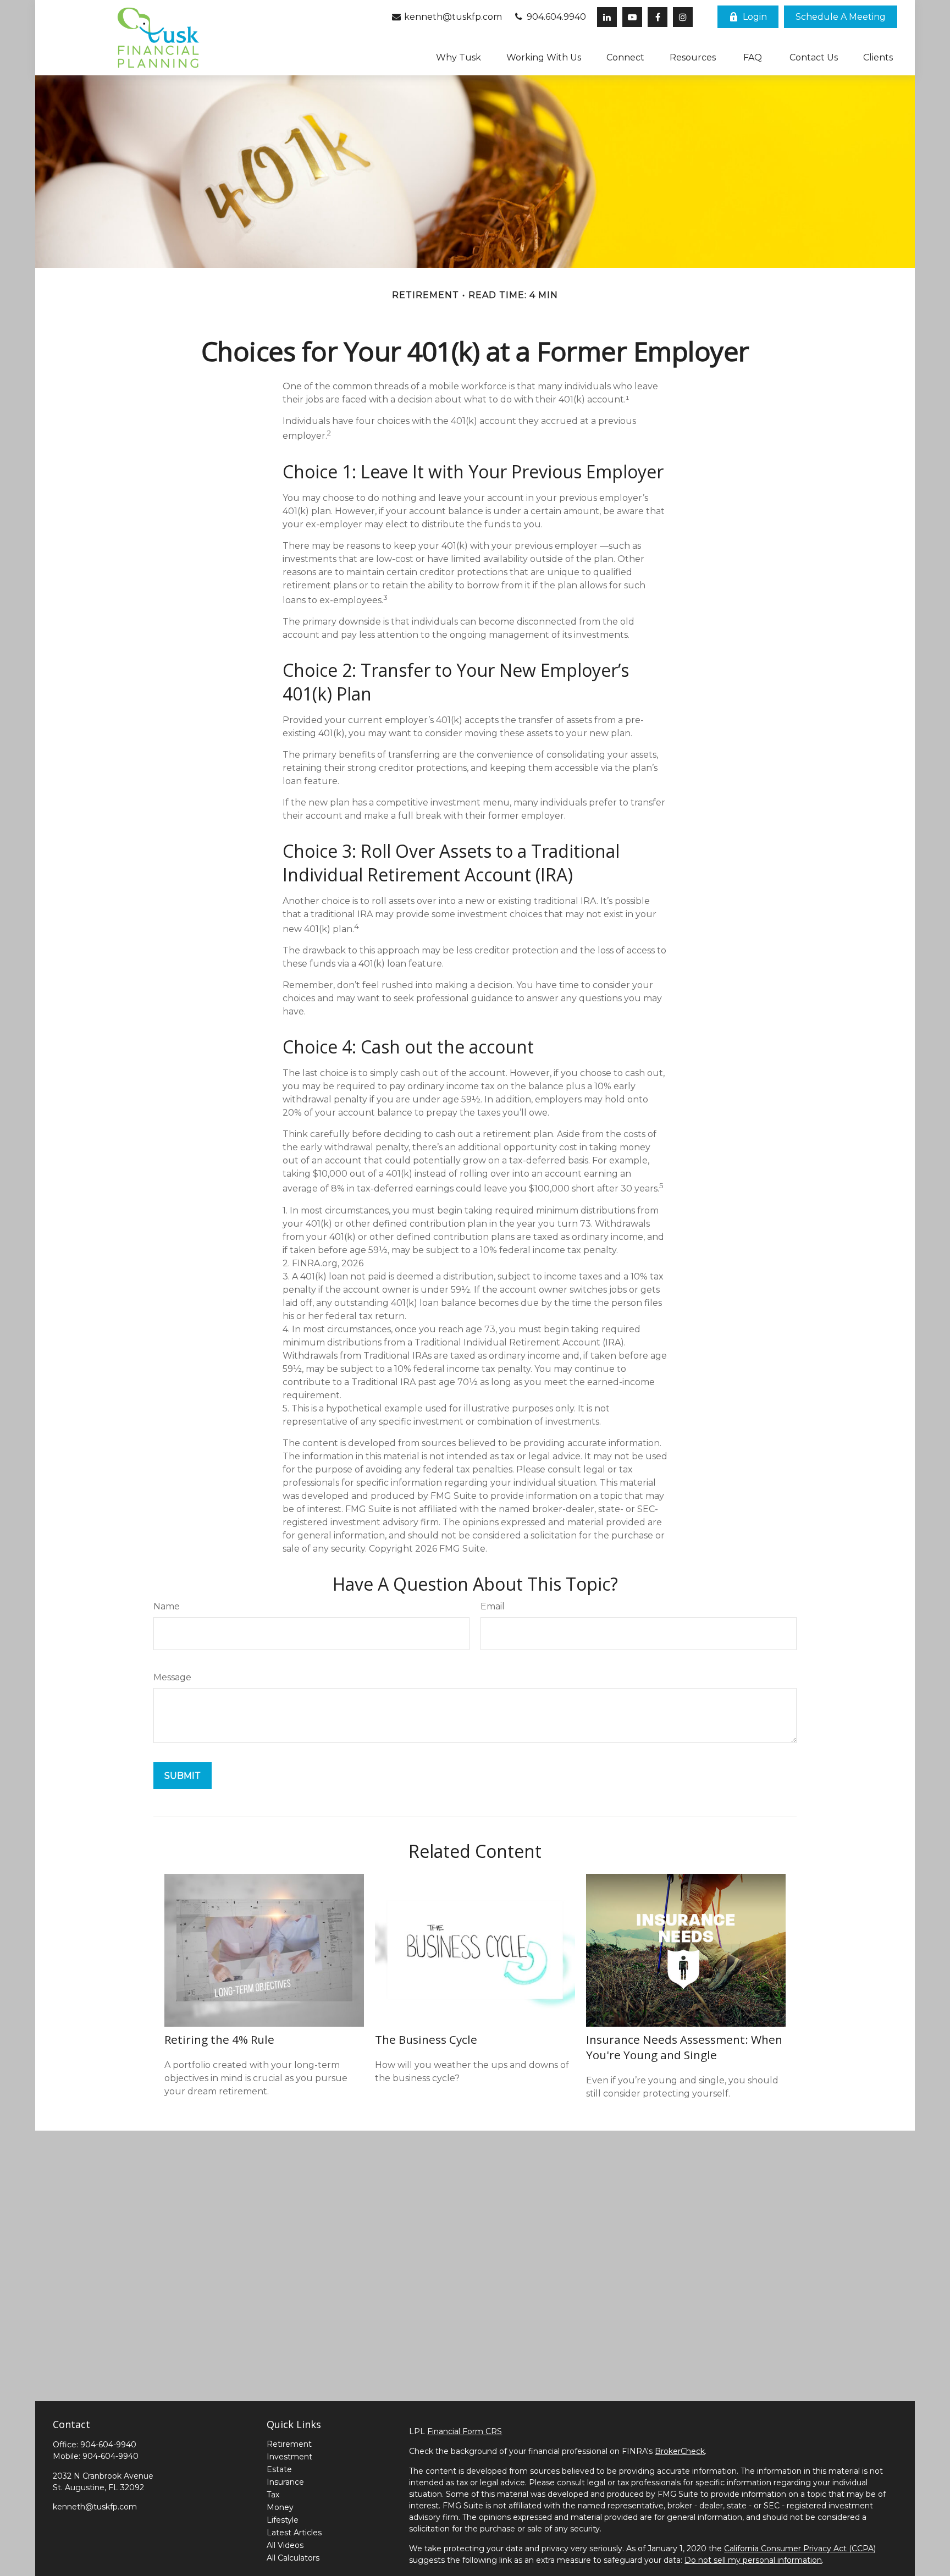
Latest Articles (294, 2533)
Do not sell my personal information (753, 2560)
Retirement (289, 2444)
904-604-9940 (108, 2445)
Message (172, 1677)
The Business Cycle (426, 2039)
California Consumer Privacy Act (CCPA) (800, 2549)
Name (167, 1606)
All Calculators (293, 2558)
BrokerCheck (680, 2451)
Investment (289, 2457)
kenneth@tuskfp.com (452, 17)
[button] (841, 17)
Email (493, 1606)
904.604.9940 (555, 17)
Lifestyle (283, 2520)
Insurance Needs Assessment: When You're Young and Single (684, 2047)
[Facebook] (658, 17)
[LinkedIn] (607, 17)
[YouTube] (632, 17)
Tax (273, 2495)
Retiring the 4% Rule (219, 2039)
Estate (279, 2469)
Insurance (285, 2482)
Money (280, 2507)
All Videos (285, 2545)
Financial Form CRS (465, 2431)
